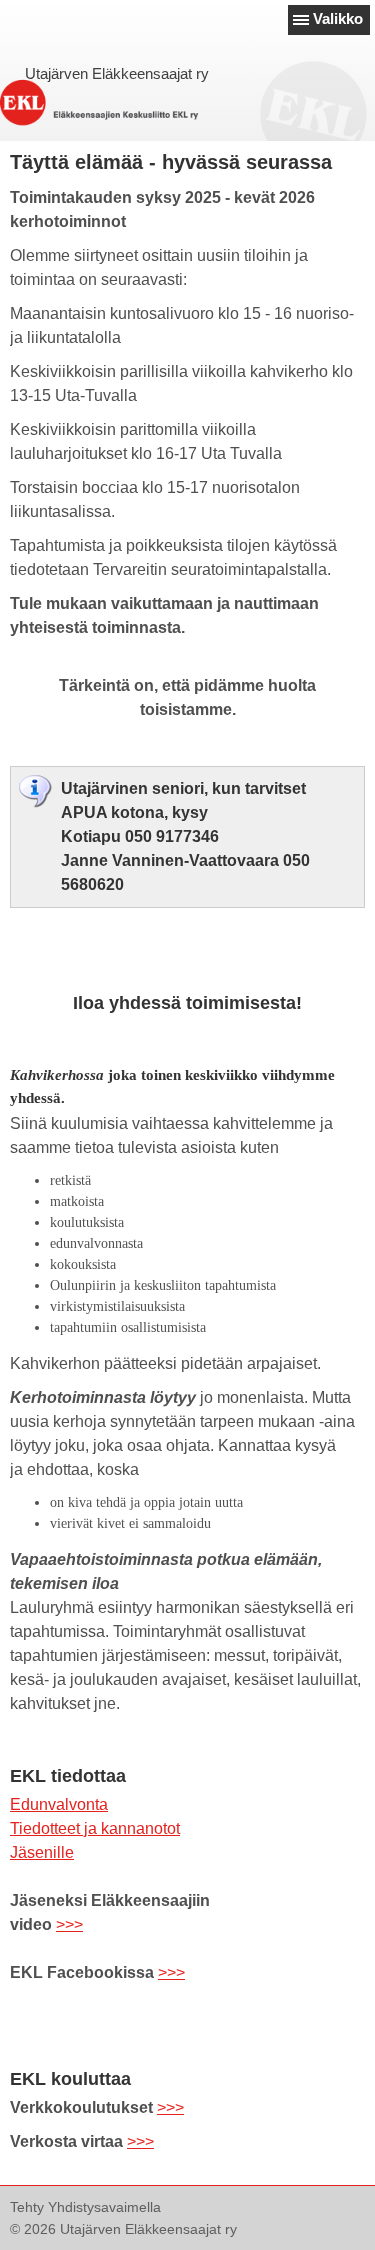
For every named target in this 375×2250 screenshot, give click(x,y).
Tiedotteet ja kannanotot (95, 1828)
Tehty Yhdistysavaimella (85, 2207)
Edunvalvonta (59, 1804)
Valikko (338, 18)
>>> (69, 1924)
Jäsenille (42, 1852)
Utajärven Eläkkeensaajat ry (117, 73)
